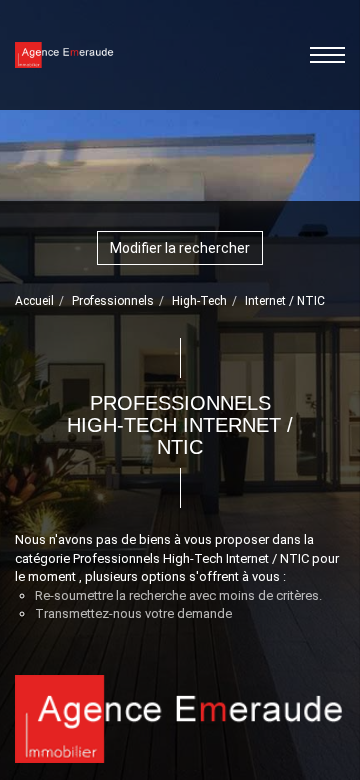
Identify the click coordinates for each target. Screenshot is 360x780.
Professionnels (113, 301)
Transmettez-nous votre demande (133, 613)
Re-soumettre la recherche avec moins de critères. (178, 595)
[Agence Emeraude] (64, 54)
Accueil (34, 301)
